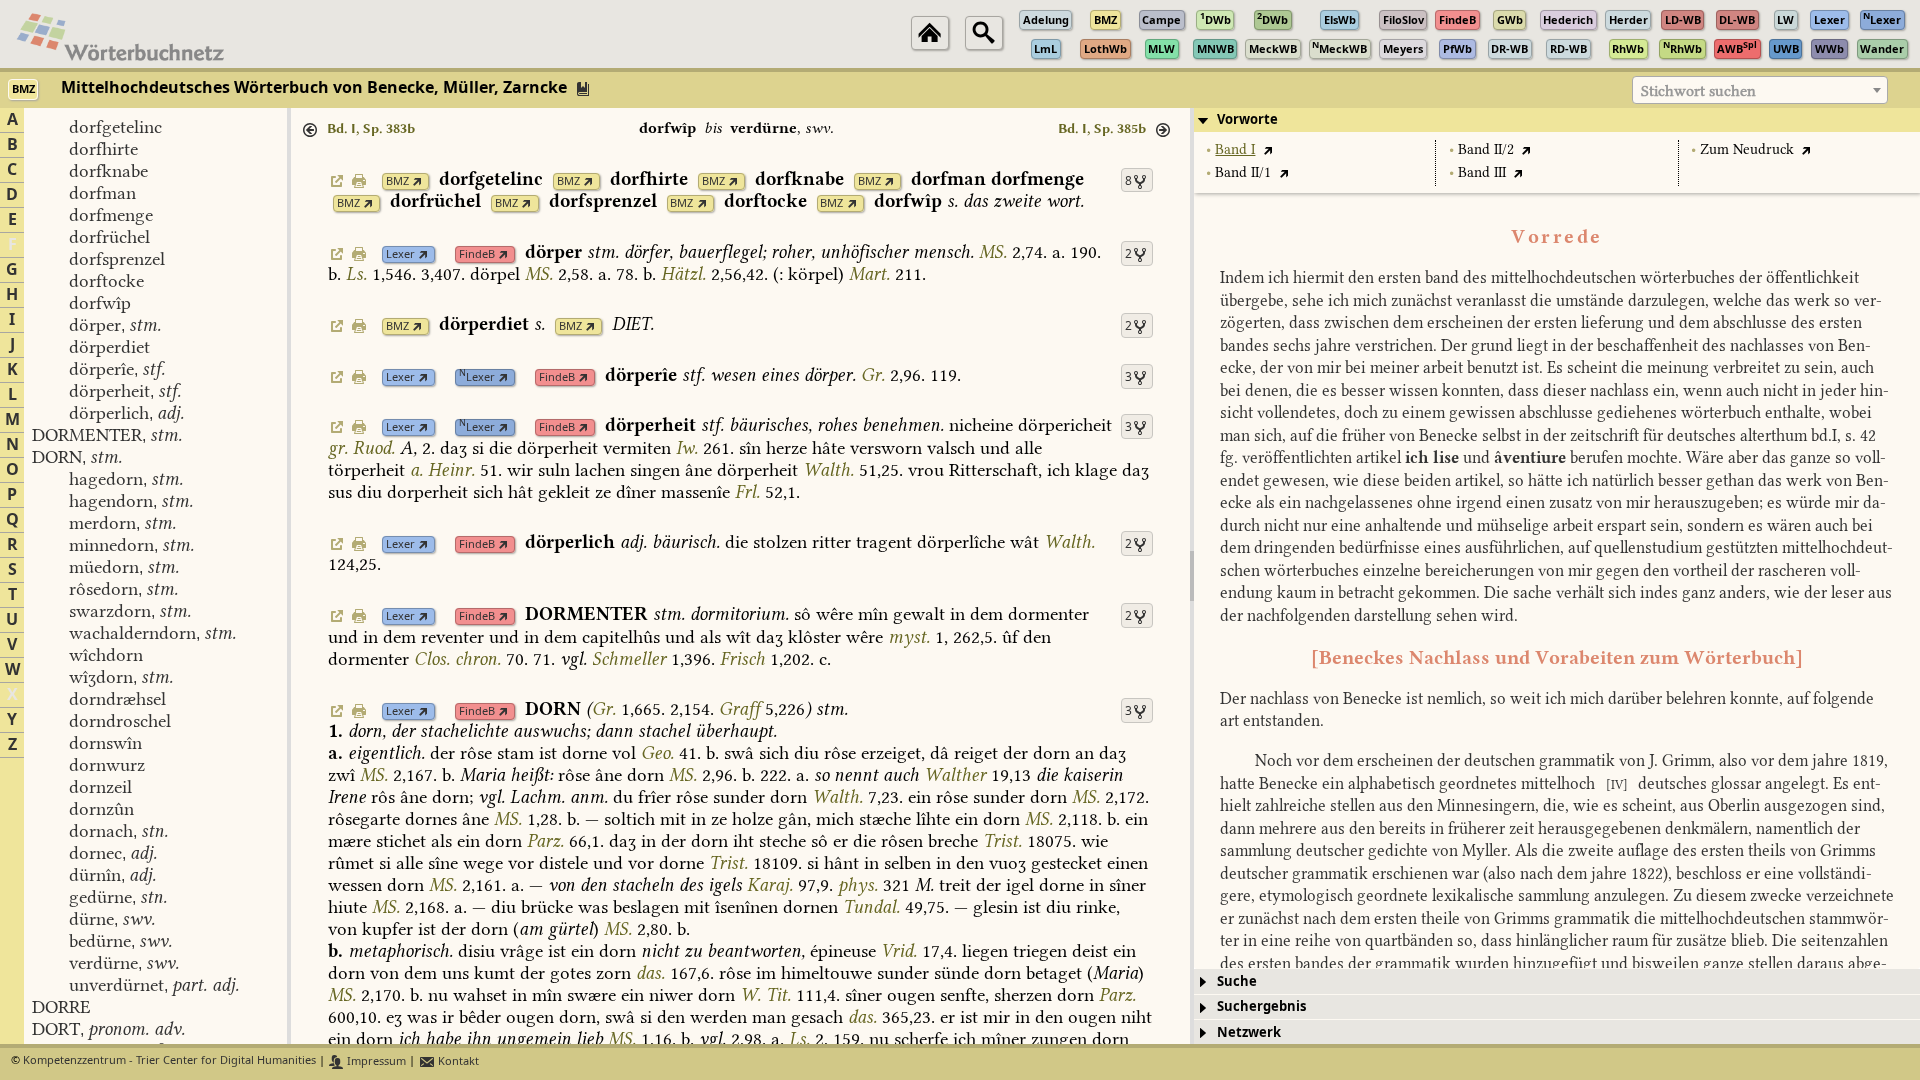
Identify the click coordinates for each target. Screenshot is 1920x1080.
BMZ (397, 181)
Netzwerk (1249, 1032)
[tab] (1557, 120)
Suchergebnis (1261, 1006)
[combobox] (1760, 90)
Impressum (375, 1061)
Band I (1235, 149)
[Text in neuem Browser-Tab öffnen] (1267, 149)
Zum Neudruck (1747, 149)
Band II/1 (1243, 172)
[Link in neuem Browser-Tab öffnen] (417, 181)
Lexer (400, 254)
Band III (1482, 172)
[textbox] (1760, 91)
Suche (1237, 981)
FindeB (477, 254)
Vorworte (1247, 119)
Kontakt (457, 1061)
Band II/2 (1486, 149)
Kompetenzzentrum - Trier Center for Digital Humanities (169, 1061)
